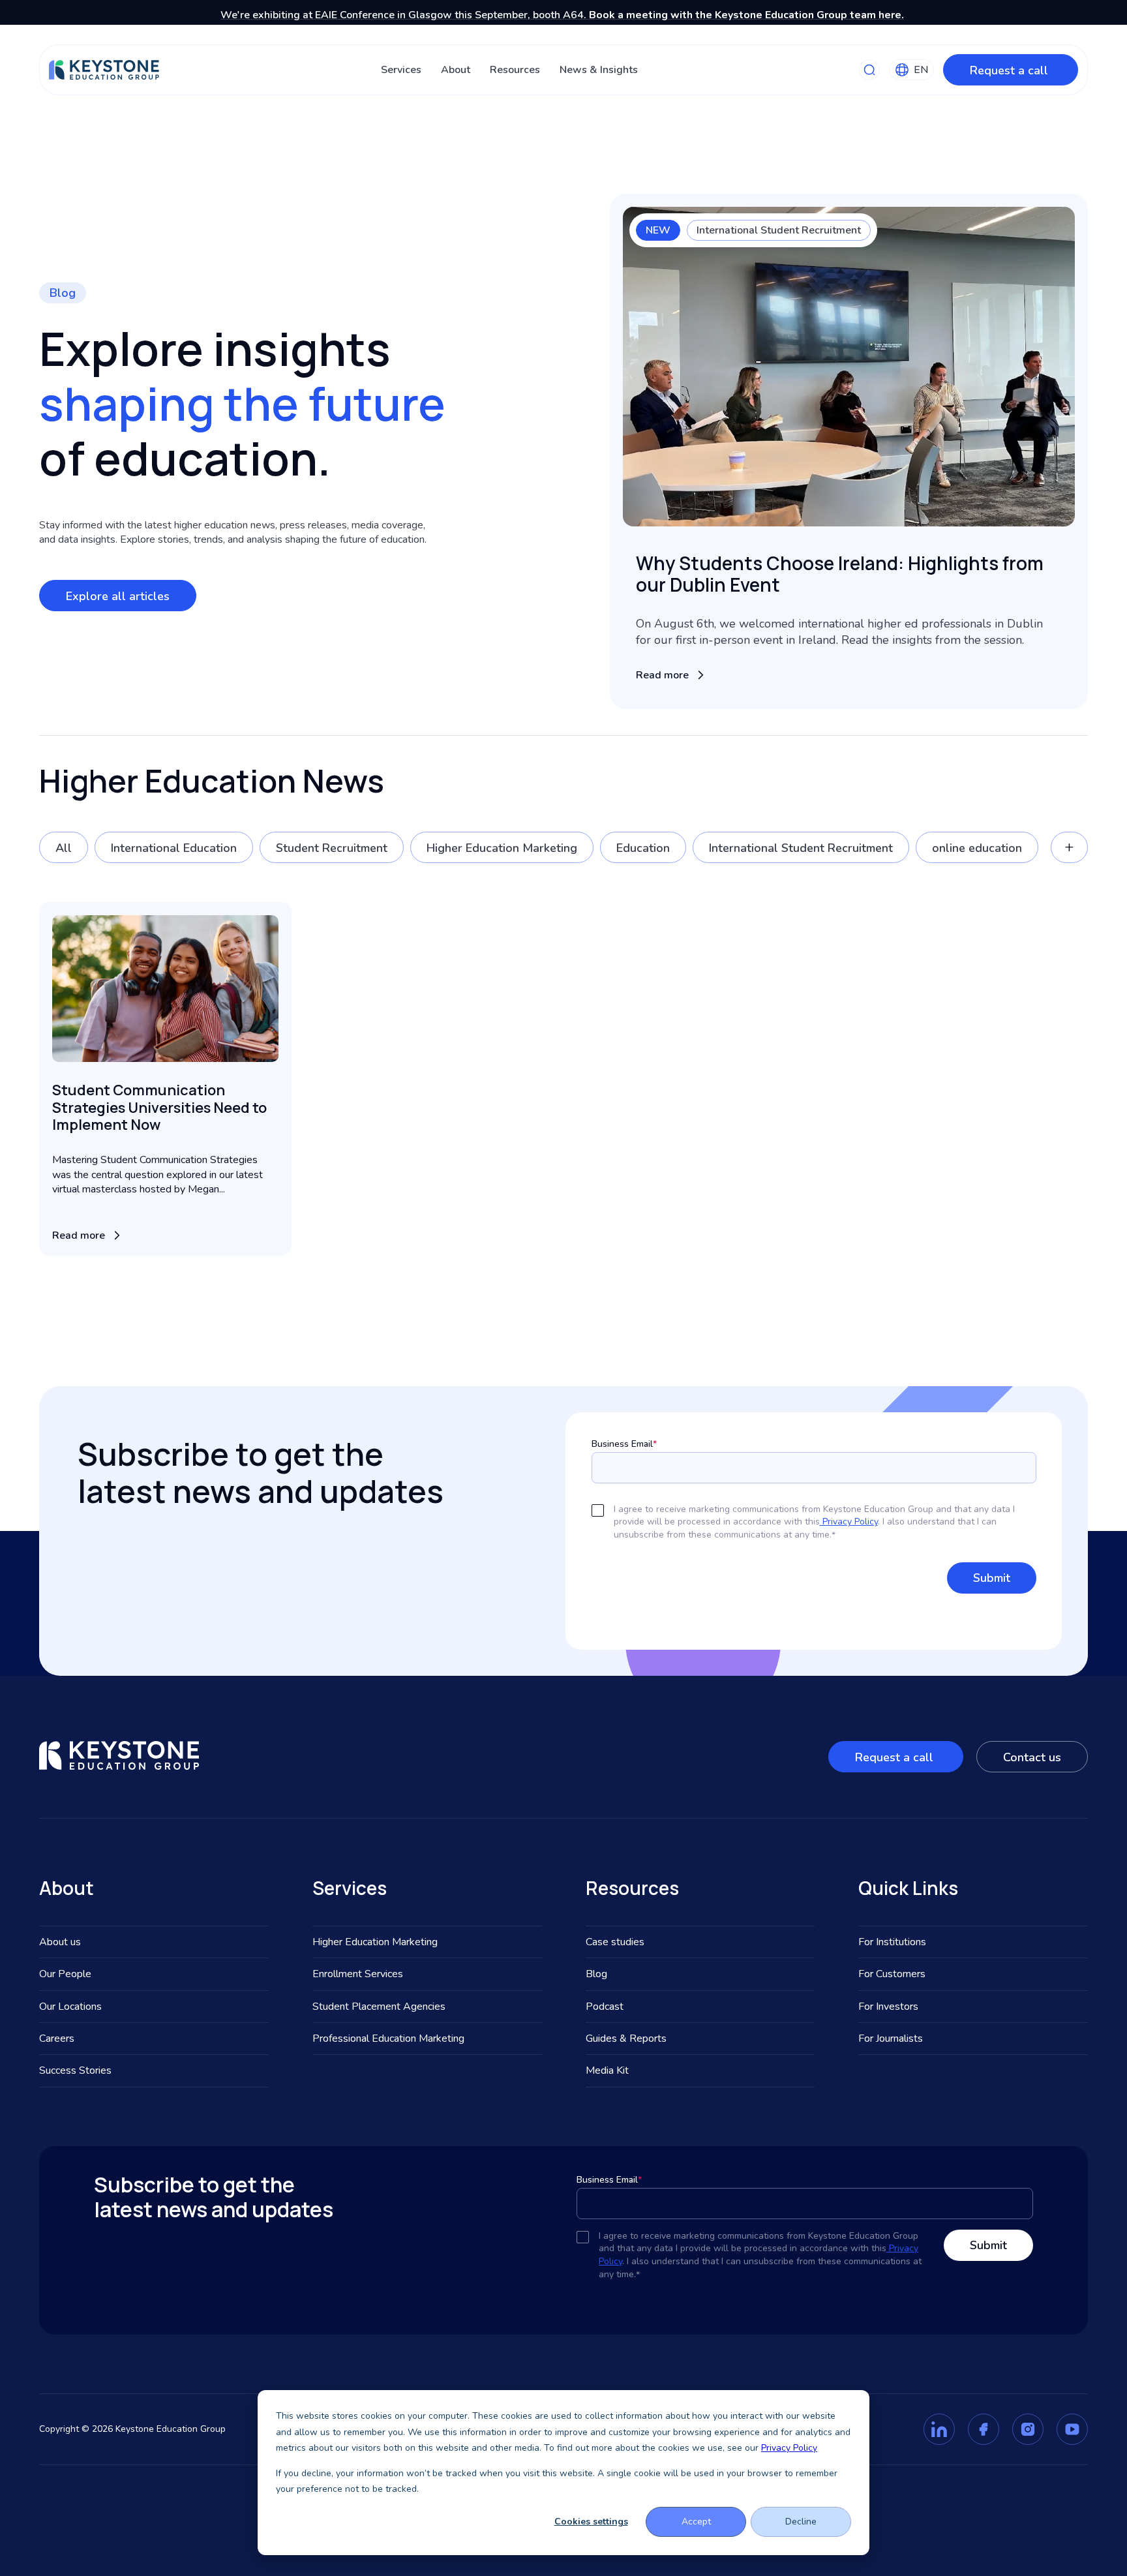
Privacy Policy (789, 2448)
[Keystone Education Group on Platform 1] (939, 2429)
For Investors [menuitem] (888, 2007)
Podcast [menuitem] (605, 2007)
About (456, 70)
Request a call (1011, 70)
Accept (696, 2522)
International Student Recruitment (779, 230)
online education (977, 848)
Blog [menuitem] (596, 1974)
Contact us (1032, 1757)
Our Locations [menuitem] (70, 2007)
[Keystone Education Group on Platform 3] (1028, 2429)
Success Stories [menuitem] (75, 2070)
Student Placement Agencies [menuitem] (379, 2007)
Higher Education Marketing (502, 848)
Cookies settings (591, 2522)
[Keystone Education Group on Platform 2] (984, 2429)
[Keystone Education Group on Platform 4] (1072, 2429)
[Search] (869, 70)
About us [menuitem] (60, 1942)
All (64, 848)
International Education (174, 848)
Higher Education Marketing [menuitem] (375, 1942)
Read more (662, 675)
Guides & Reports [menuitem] (626, 2038)
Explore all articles (118, 596)
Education (643, 848)
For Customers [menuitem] (892, 1974)
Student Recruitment (332, 848)
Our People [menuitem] (65, 1974)
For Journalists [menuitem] (891, 2038)
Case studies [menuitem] (615, 1942)
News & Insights (599, 70)
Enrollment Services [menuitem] (358, 1974)
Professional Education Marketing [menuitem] (388, 2038)
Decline (801, 2522)
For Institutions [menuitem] (892, 1942)
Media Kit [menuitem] (607, 2070)
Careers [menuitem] (57, 2038)
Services (401, 70)
